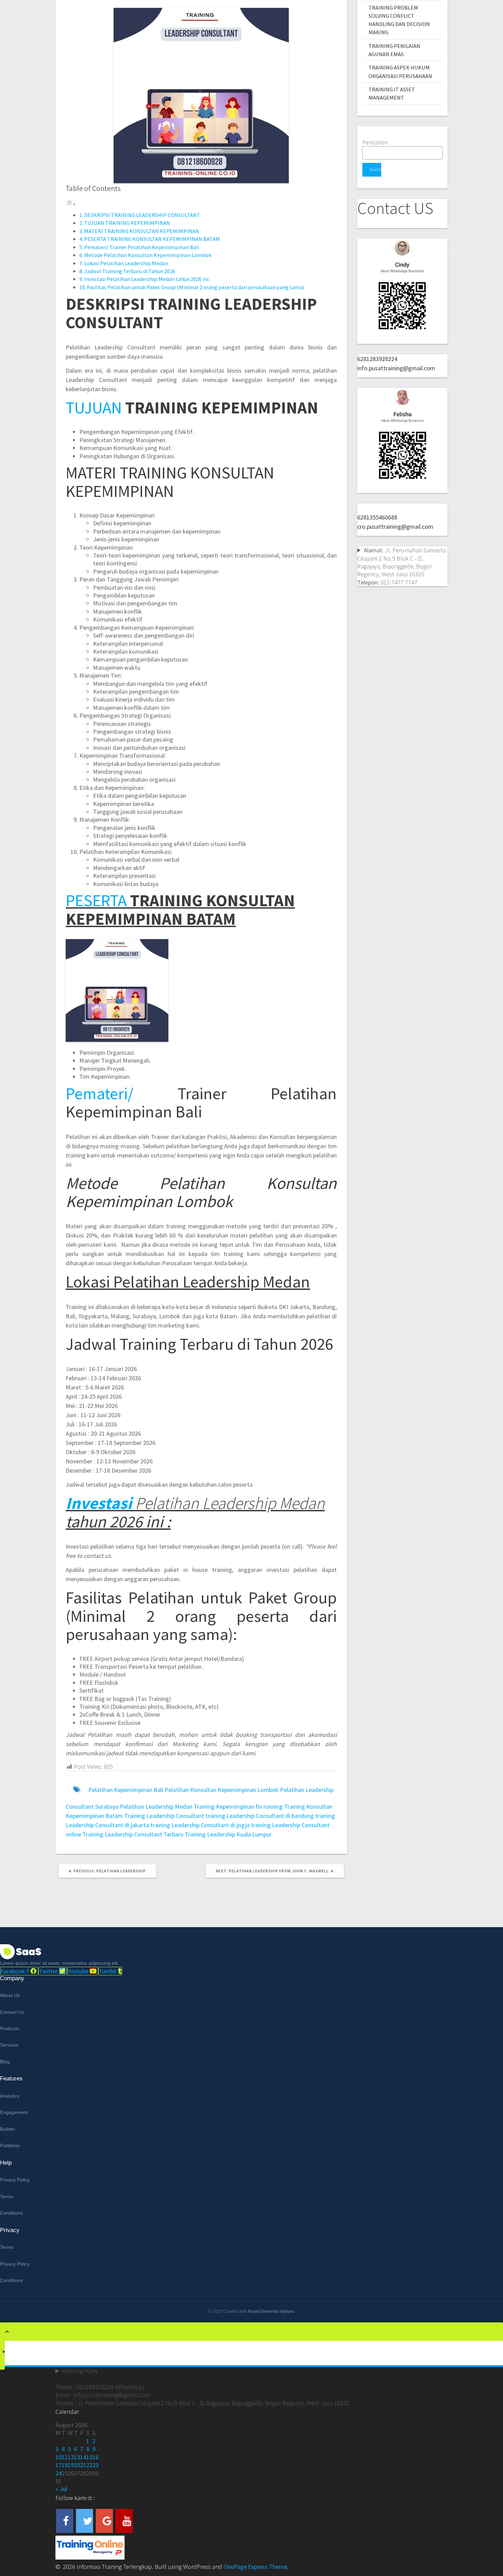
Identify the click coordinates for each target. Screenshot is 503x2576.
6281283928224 (377, 359)
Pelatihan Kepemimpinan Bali (126, 1790)
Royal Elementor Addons (271, 2311)
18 (65, 2465)
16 (95, 2457)
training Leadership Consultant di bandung (260, 1816)
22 (89, 2465)
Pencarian (375, 142)
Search (375, 170)
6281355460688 (377, 517)
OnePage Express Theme (255, 2567)
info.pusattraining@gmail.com (396, 368)
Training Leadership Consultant (164, 1816)
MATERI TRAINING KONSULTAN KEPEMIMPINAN (142, 231)
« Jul (61, 2489)
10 (59, 2457)
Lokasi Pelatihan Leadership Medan (126, 263)
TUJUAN (94, 407)
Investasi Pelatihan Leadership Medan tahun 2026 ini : (147, 279)
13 (77, 2457)
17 (59, 2465)
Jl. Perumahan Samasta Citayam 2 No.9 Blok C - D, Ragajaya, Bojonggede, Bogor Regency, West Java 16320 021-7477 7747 (401, 566)
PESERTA (96, 900)
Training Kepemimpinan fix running (238, 1806)
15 (89, 2457)
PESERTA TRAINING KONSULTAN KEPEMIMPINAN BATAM (152, 239)
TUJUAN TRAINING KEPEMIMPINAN (127, 223)
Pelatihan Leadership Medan (156, 1806)
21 (83, 2465)
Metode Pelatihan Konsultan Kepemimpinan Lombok (148, 255)
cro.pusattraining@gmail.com (395, 527)
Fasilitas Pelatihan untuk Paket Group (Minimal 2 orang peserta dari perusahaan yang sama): (196, 287)
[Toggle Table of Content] (71, 204)
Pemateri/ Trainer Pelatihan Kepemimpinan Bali (142, 247)
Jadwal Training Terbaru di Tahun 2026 (130, 271)
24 (59, 2473)
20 (77, 2465)
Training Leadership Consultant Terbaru (133, 1834)
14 (83, 2457)
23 (95, 2465)
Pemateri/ (100, 1093)
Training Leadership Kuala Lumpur (228, 1834)
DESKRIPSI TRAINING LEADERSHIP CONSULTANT (142, 215)
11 (65, 2457)
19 (71, 2465)
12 (71, 2457)
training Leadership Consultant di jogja (200, 1825)
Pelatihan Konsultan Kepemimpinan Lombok (222, 1790)
